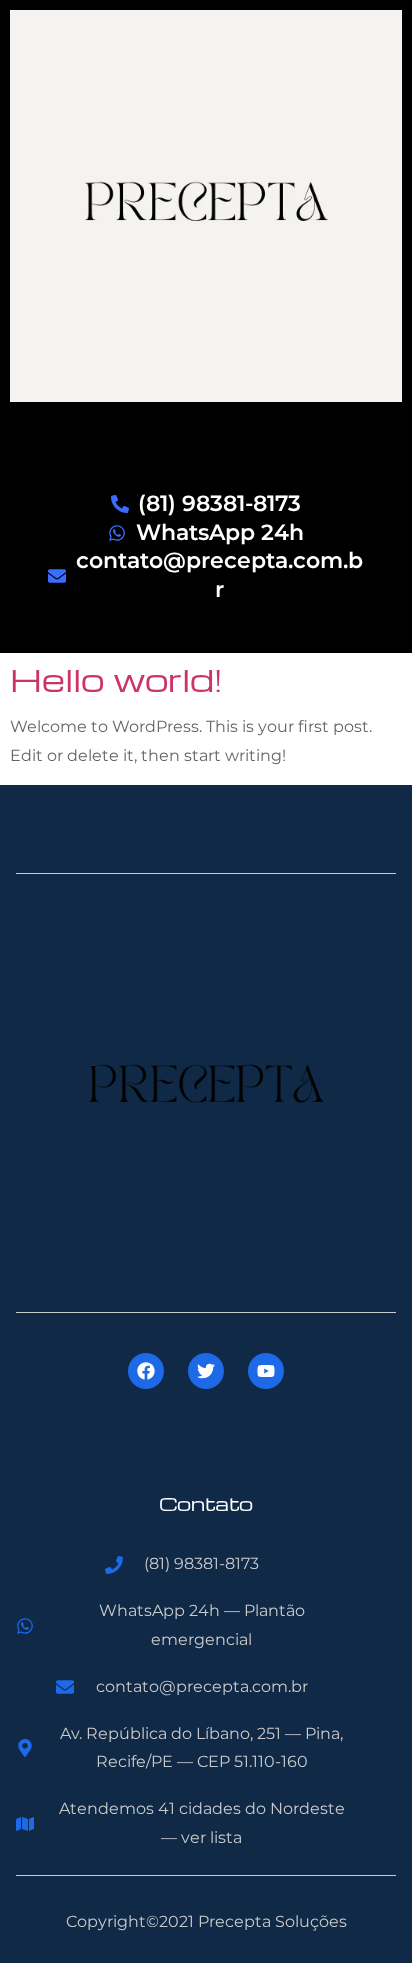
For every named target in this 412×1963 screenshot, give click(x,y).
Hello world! (116, 678)
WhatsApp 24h (220, 532)
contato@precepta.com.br (219, 575)
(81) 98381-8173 (219, 503)
